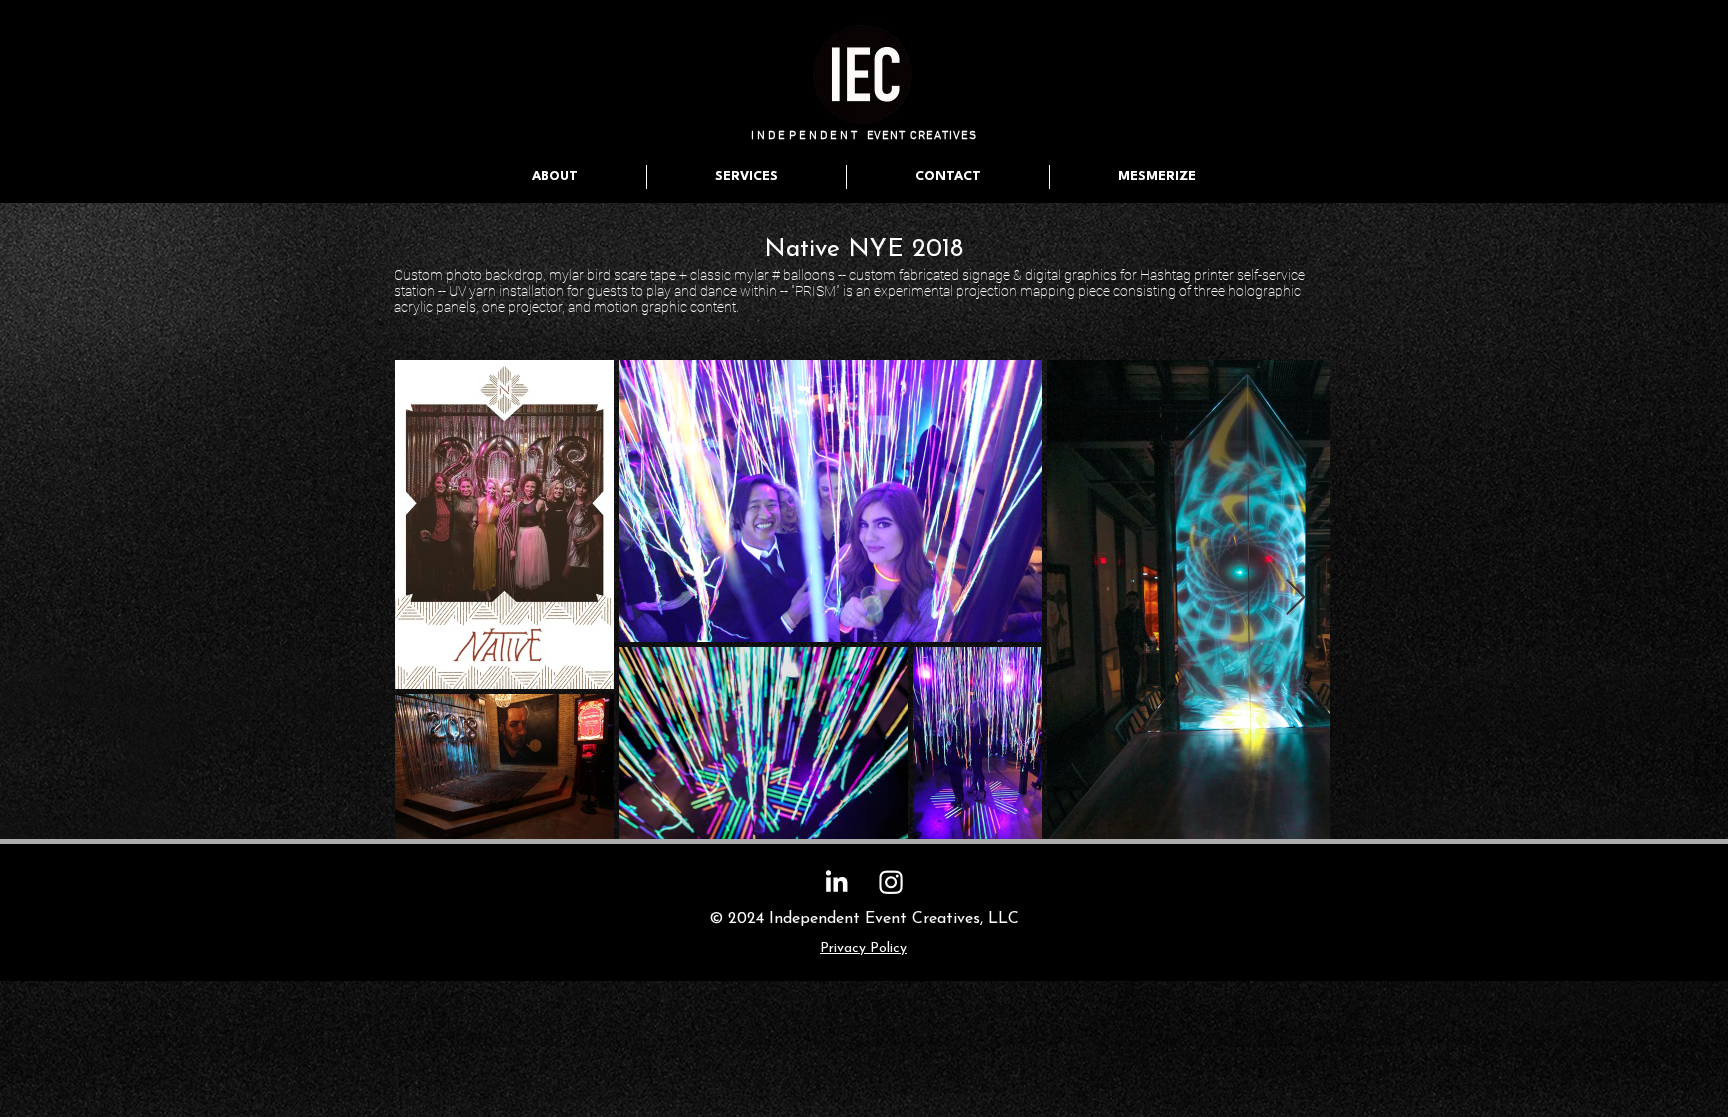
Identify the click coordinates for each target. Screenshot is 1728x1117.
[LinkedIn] (836, 882)
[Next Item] (1295, 598)
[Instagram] (891, 882)
